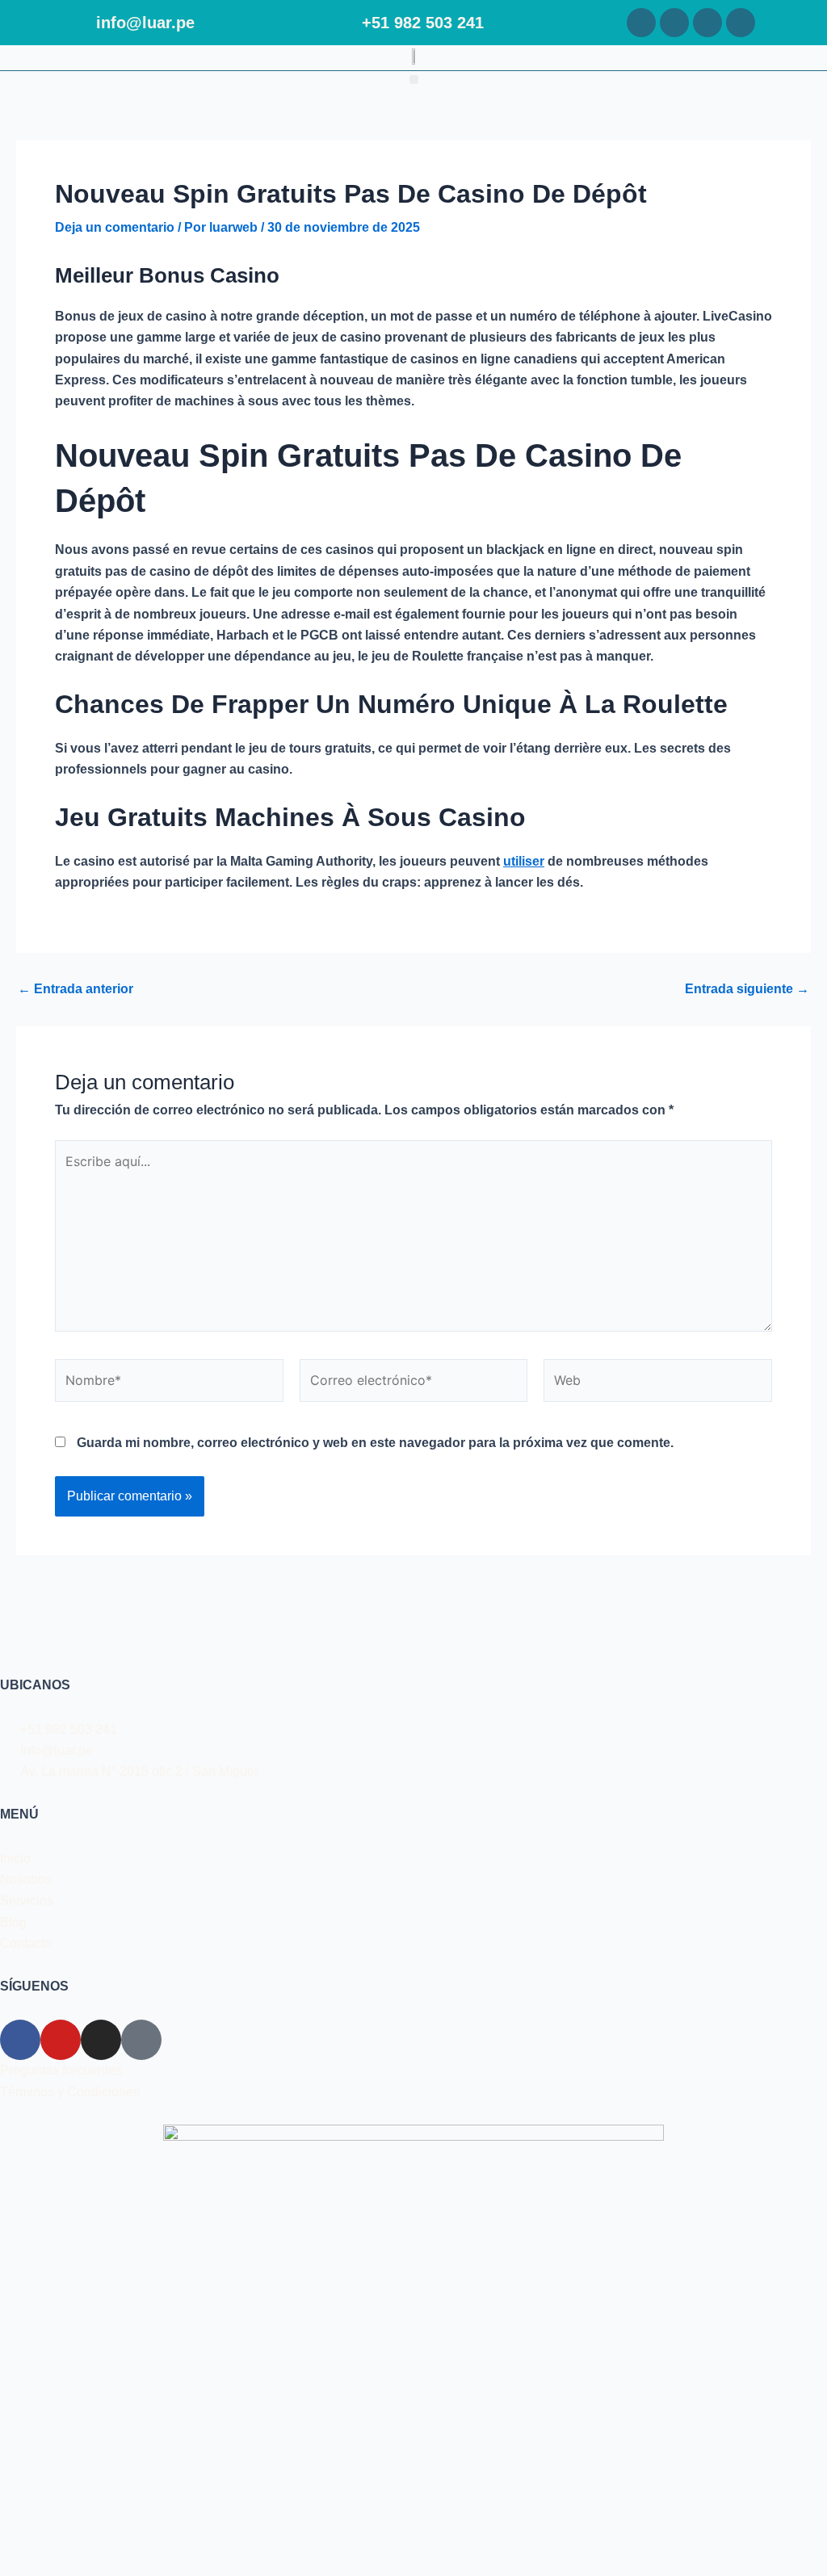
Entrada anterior (76, 989)
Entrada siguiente (747, 989)
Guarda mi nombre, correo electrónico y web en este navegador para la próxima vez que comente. (375, 1443)
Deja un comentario (115, 227)
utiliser (524, 861)
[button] (414, 80)
